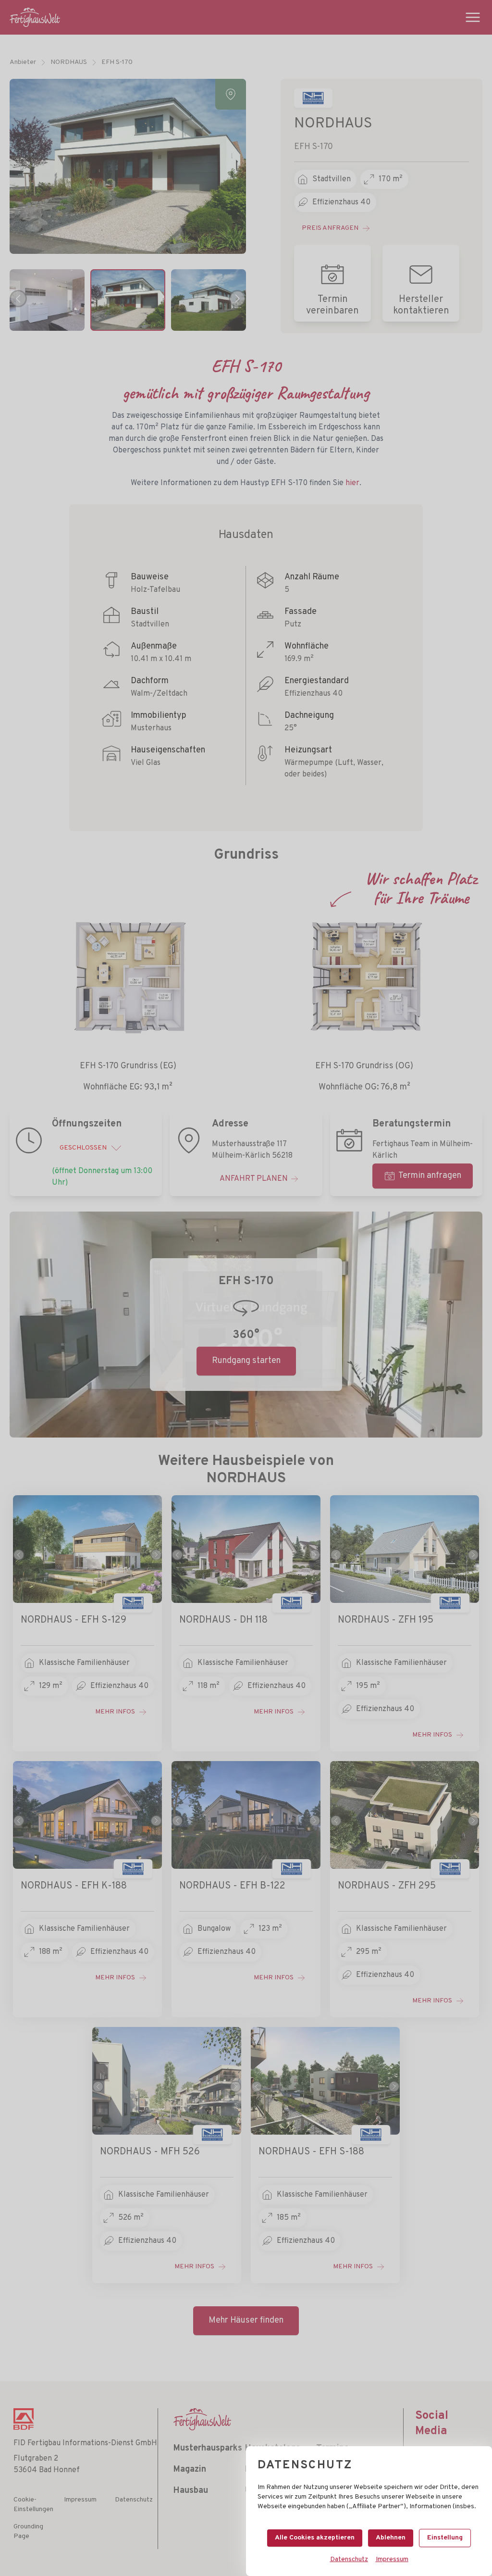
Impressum (392, 2559)
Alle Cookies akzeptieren (315, 2538)
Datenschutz (349, 2559)
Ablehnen (391, 2538)
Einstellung (445, 2538)
